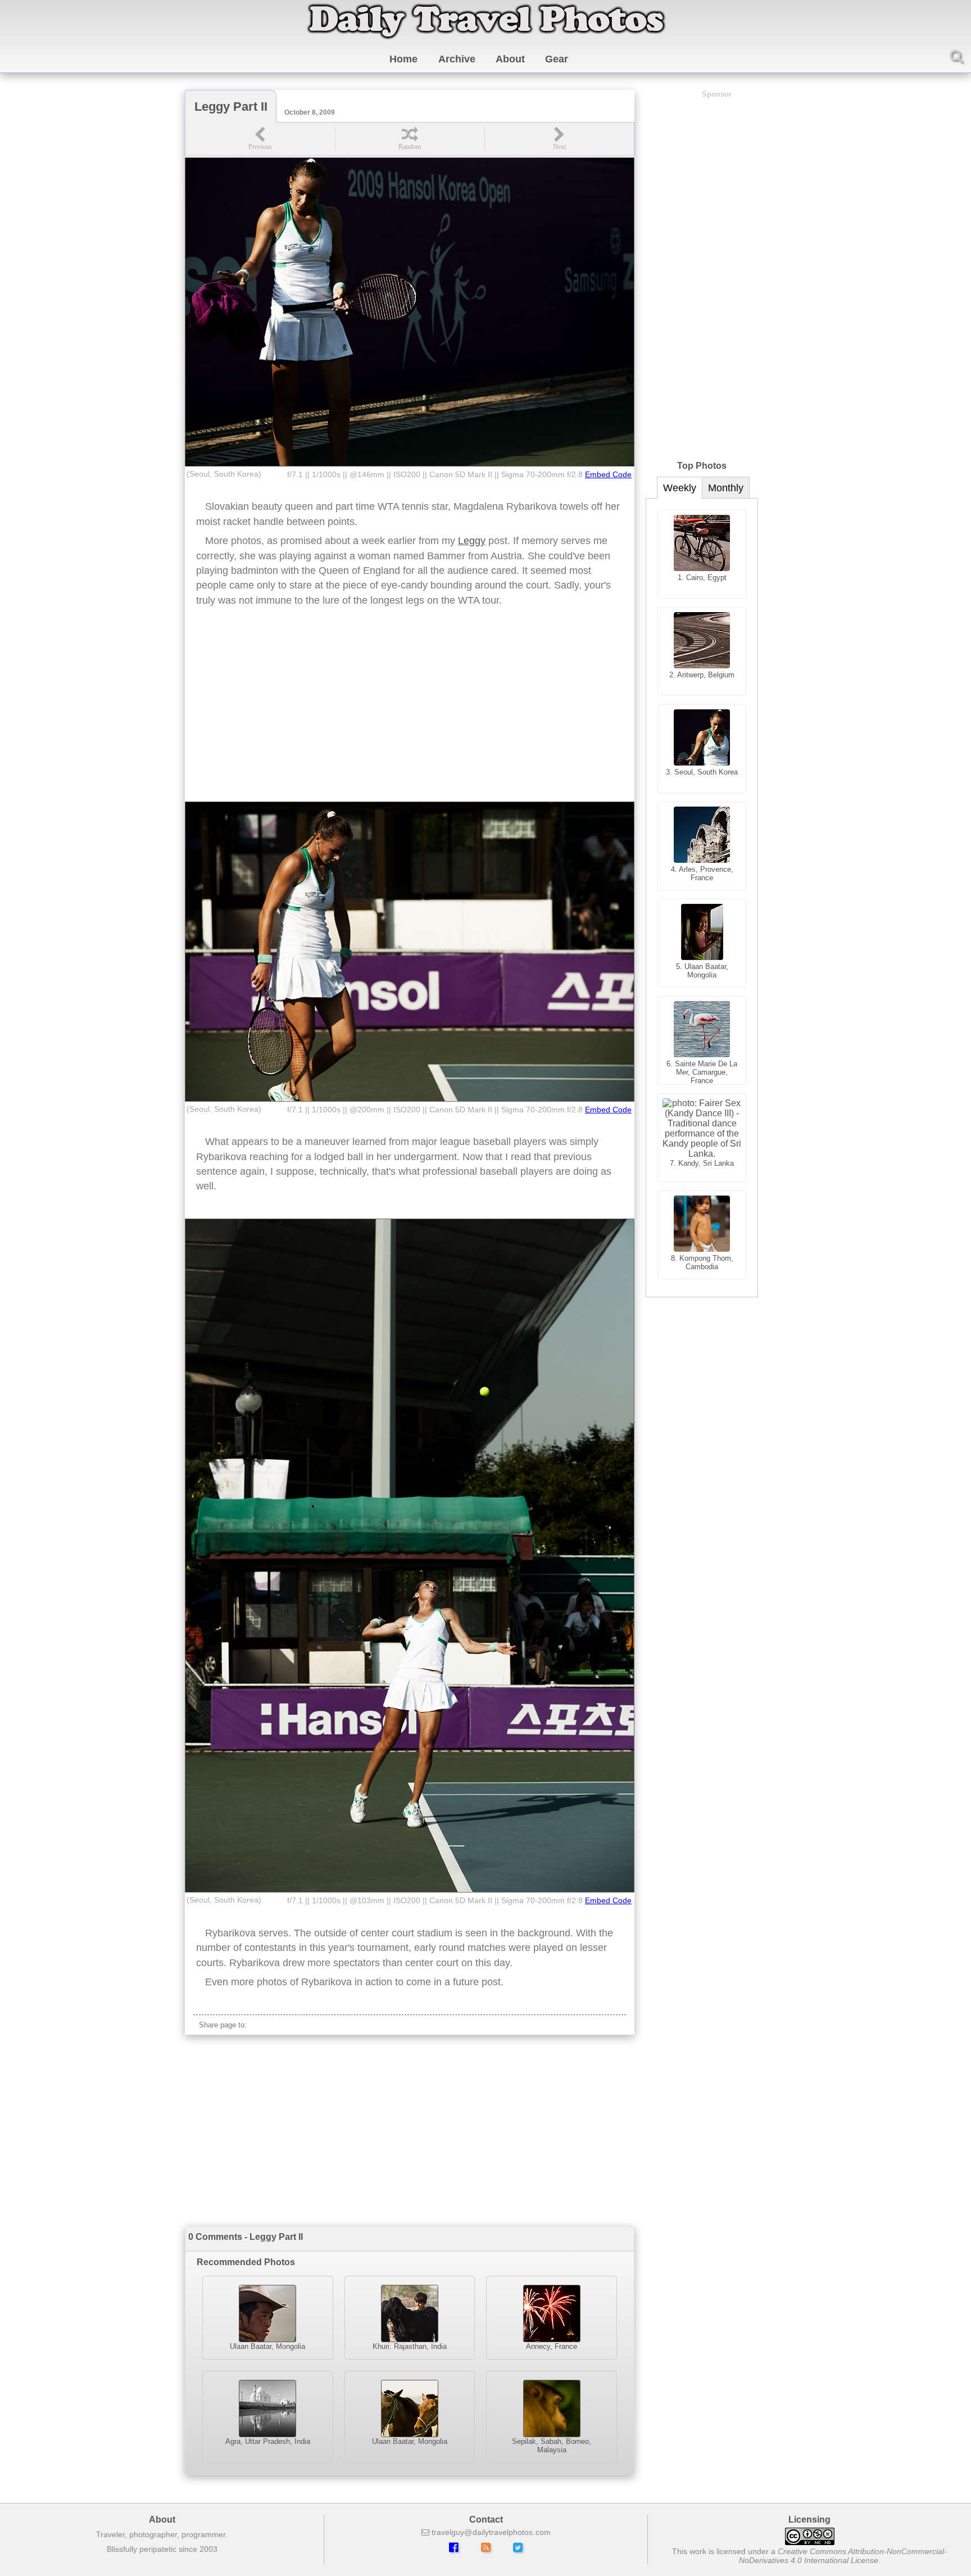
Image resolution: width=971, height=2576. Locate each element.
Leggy (472, 541)
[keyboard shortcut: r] (410, 139)
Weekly (680, 488)
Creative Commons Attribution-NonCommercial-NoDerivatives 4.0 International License (843, 2556)
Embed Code (608, 475)
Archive (457, 59)
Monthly (726, 488)
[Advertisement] (410, 712)
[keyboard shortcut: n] (559, 139)
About (510, 59)
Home (403, 59)
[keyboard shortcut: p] (260, 139)
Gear (557, 59)
